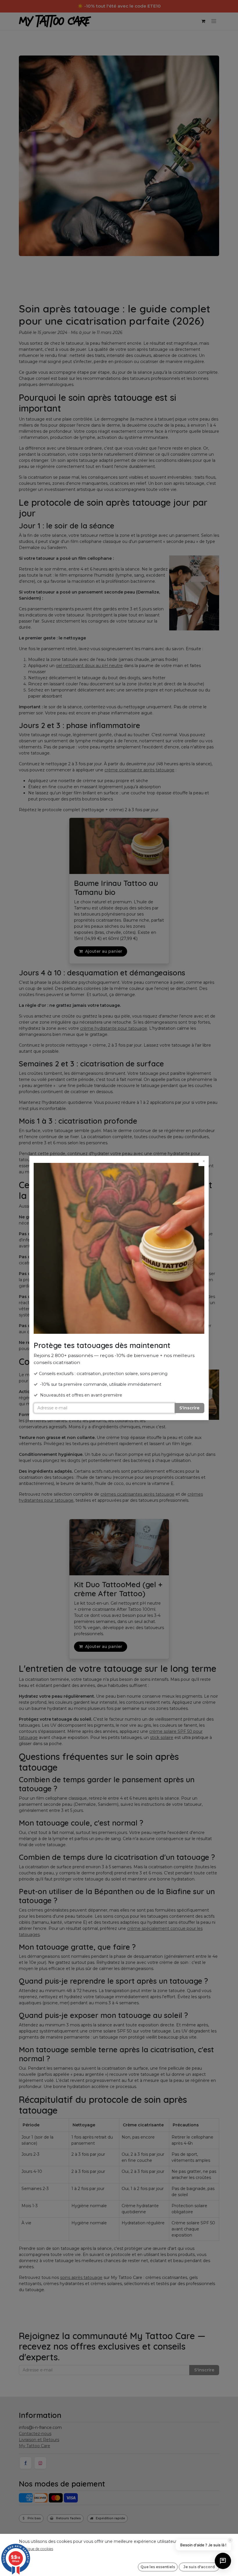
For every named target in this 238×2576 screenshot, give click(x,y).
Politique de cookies (36, 2549)
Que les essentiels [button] (158, 2567)
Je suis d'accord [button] (199, 2567)
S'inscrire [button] (189, 1408)
